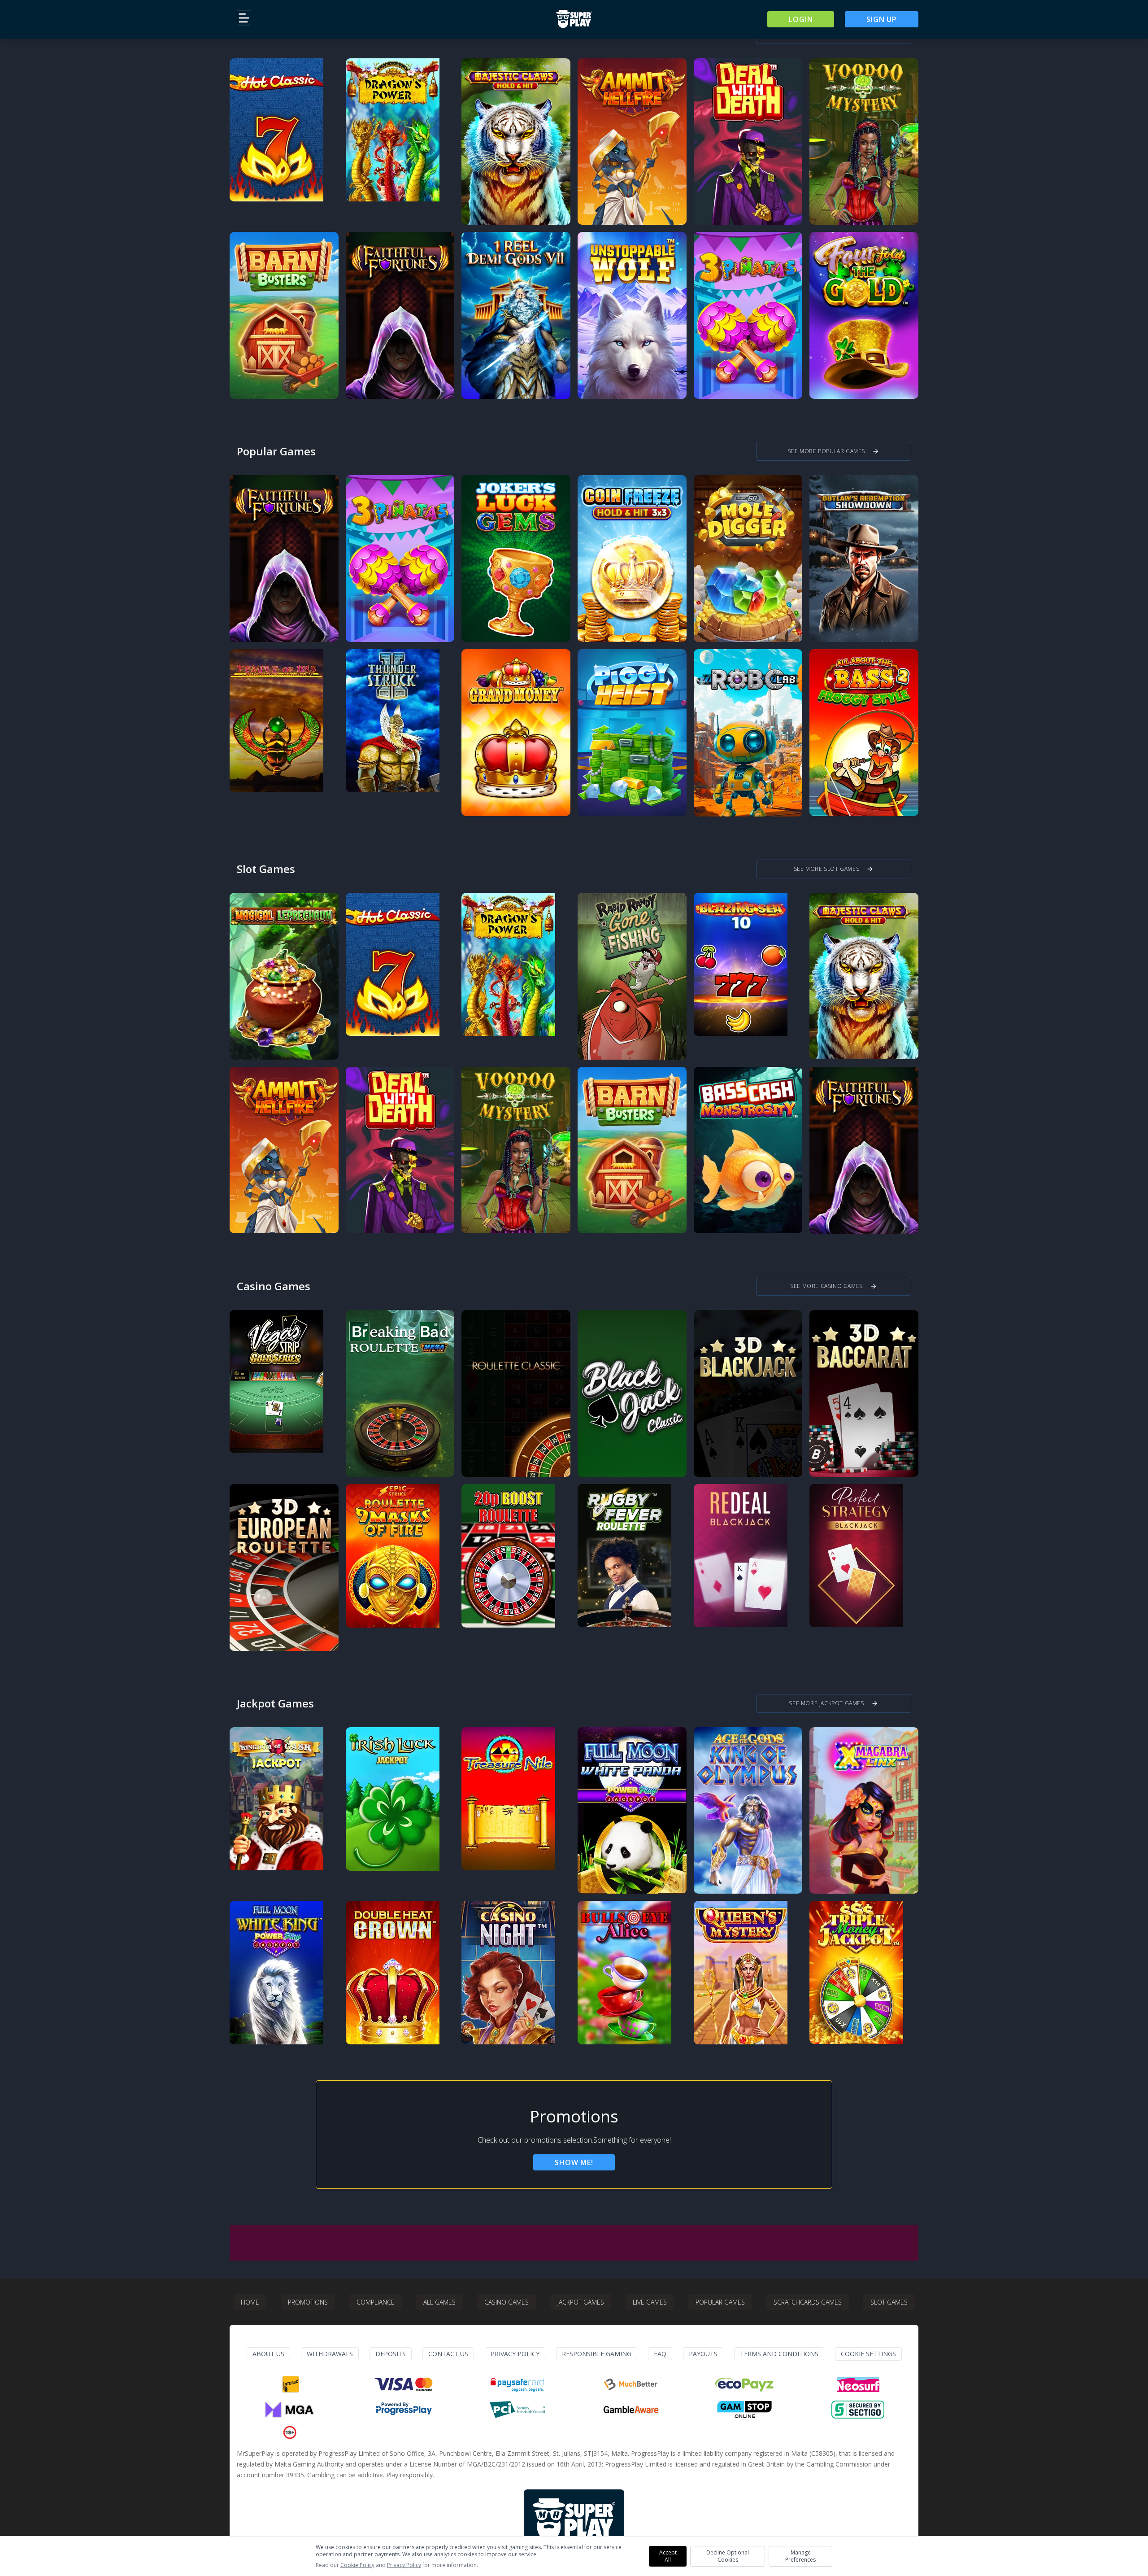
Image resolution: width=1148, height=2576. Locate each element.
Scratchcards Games (808, 2302)
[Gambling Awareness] (631, 2410)
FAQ (660, 2354)
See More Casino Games (834, 1286)
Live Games (650, 2302)
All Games (439, 2302)
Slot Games (889, 2302)
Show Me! (574, 2162)
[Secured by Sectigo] (858, 2410)
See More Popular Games (834, 451)
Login (801, 19)
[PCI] (517, 2410)
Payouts (703, 2354)
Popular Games (720, 2302)
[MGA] (290, 2410)
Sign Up (882, 19)
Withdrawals (330, 2354)
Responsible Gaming (597, 2354)
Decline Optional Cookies (728, 2556)
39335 (295, 2475)
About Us (268, 2354)
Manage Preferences (800, 2556)
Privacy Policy (515, 2354)
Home (250, 2302)
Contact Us (448, 2354)
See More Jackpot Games (833, 1703)
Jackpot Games (581, 2302)
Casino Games (507, 2302)
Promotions (308, 2302)
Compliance (376, 2302)
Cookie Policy (357, 2565)
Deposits (391, 2354)
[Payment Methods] (290, 2384)
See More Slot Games (834, 869)
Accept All (668, 2556)
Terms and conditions (779, 2354)
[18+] (290, 2432)
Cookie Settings (868, 2354)
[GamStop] (744, 2410)
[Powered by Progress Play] (404, 2410)
